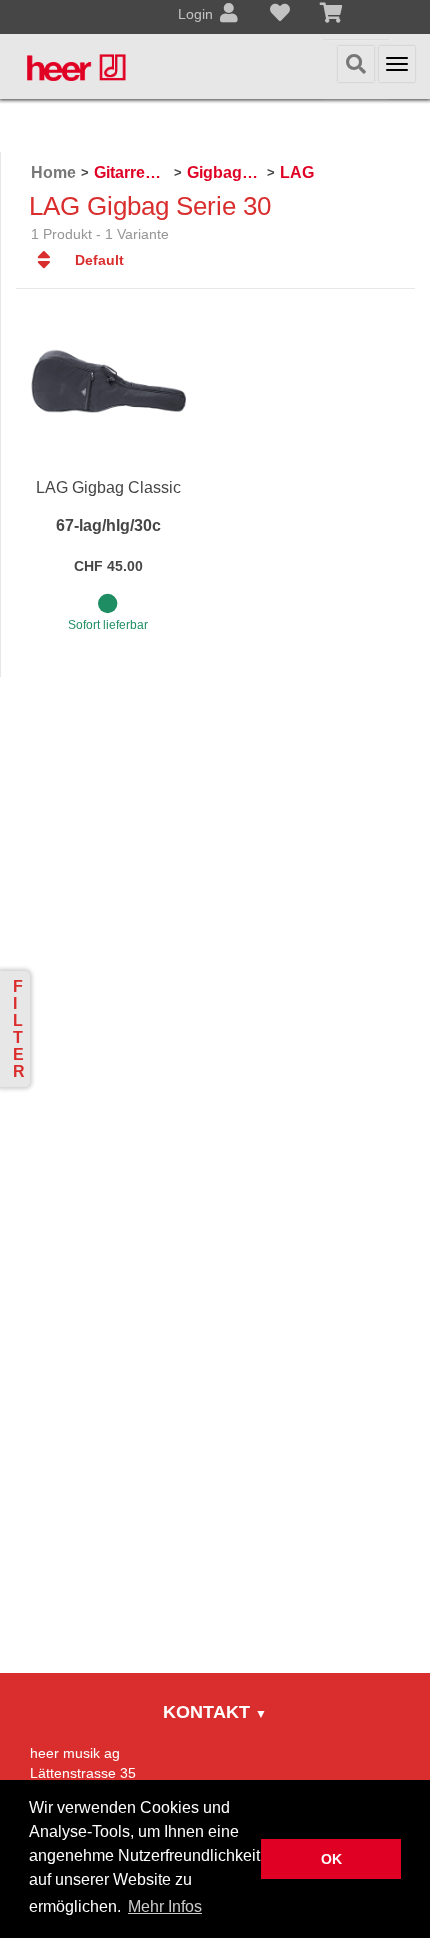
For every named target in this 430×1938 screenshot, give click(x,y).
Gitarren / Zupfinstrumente (131, 172)
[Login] (229, 15)
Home (53, 172)
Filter (19, 1029)
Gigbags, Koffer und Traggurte (224, 172)
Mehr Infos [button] (165, 1906)
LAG (297, 172)
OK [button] (331, 1859)
